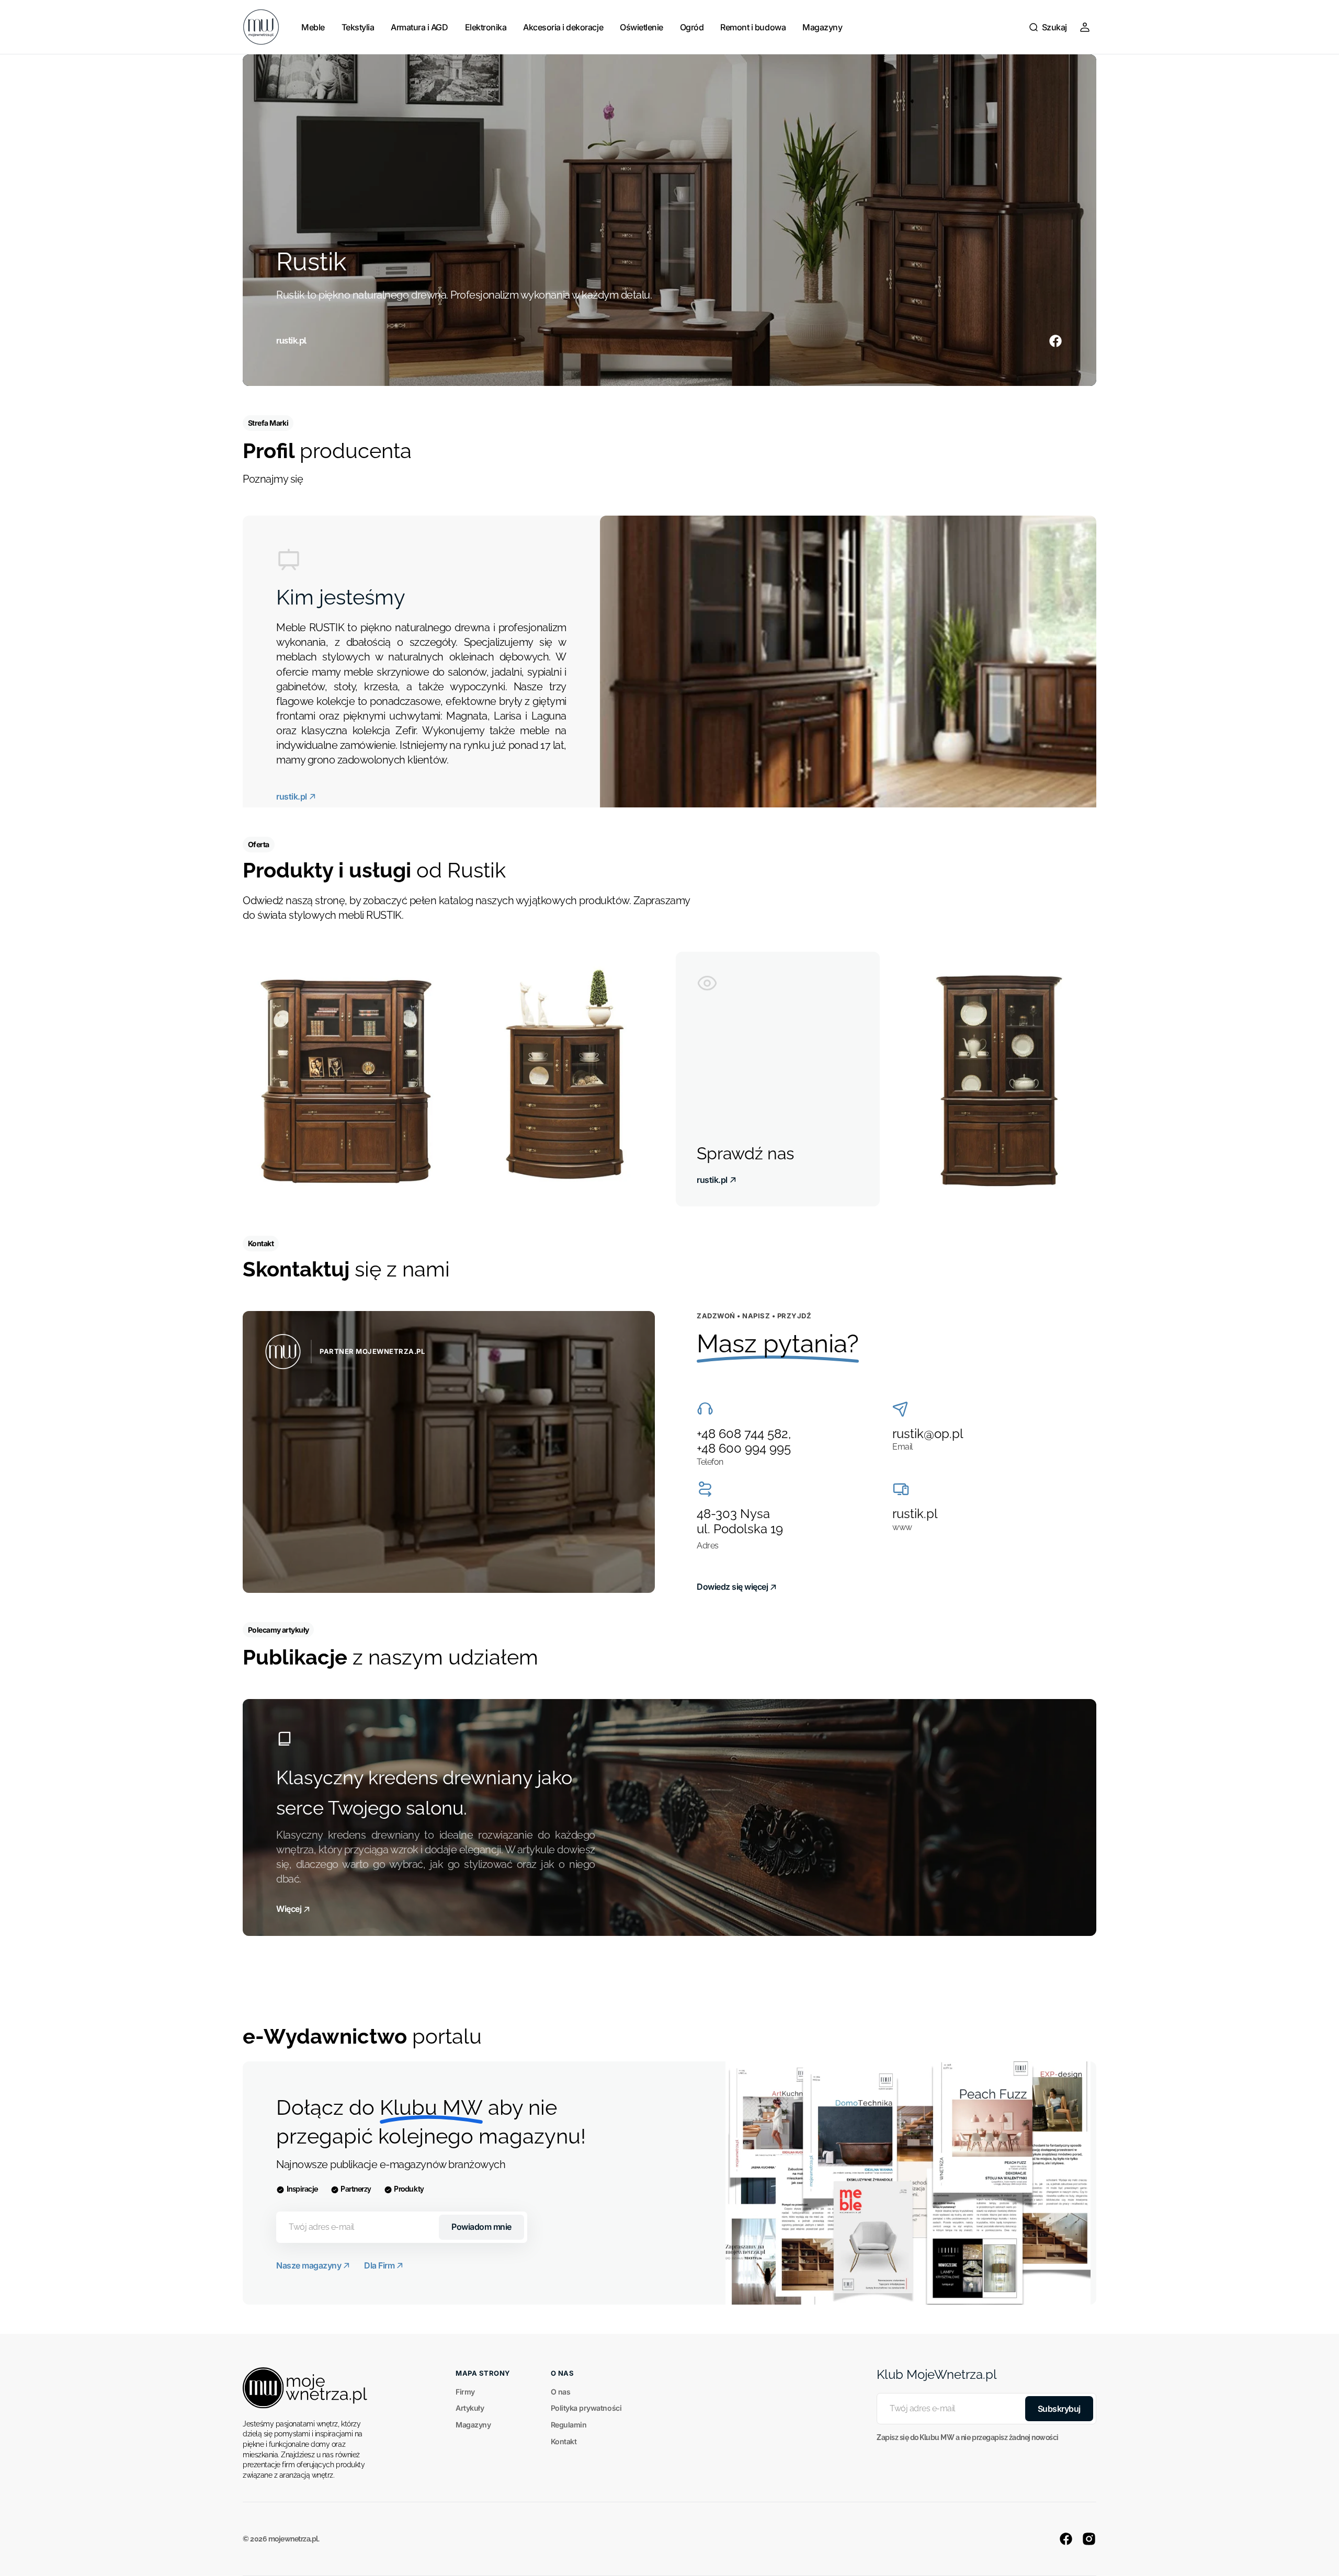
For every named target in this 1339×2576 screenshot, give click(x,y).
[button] (1048, 27)
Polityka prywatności (586, 2408)
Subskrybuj (1059, 2409)
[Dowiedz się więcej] (449, 1452)
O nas (561, 2392)
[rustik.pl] (669, 220)
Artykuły (470, 2408)
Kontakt (564, 2441)
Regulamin (569, 2425)
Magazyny (473, 2425)
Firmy (465, 2392)
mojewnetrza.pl (293, 2539)
